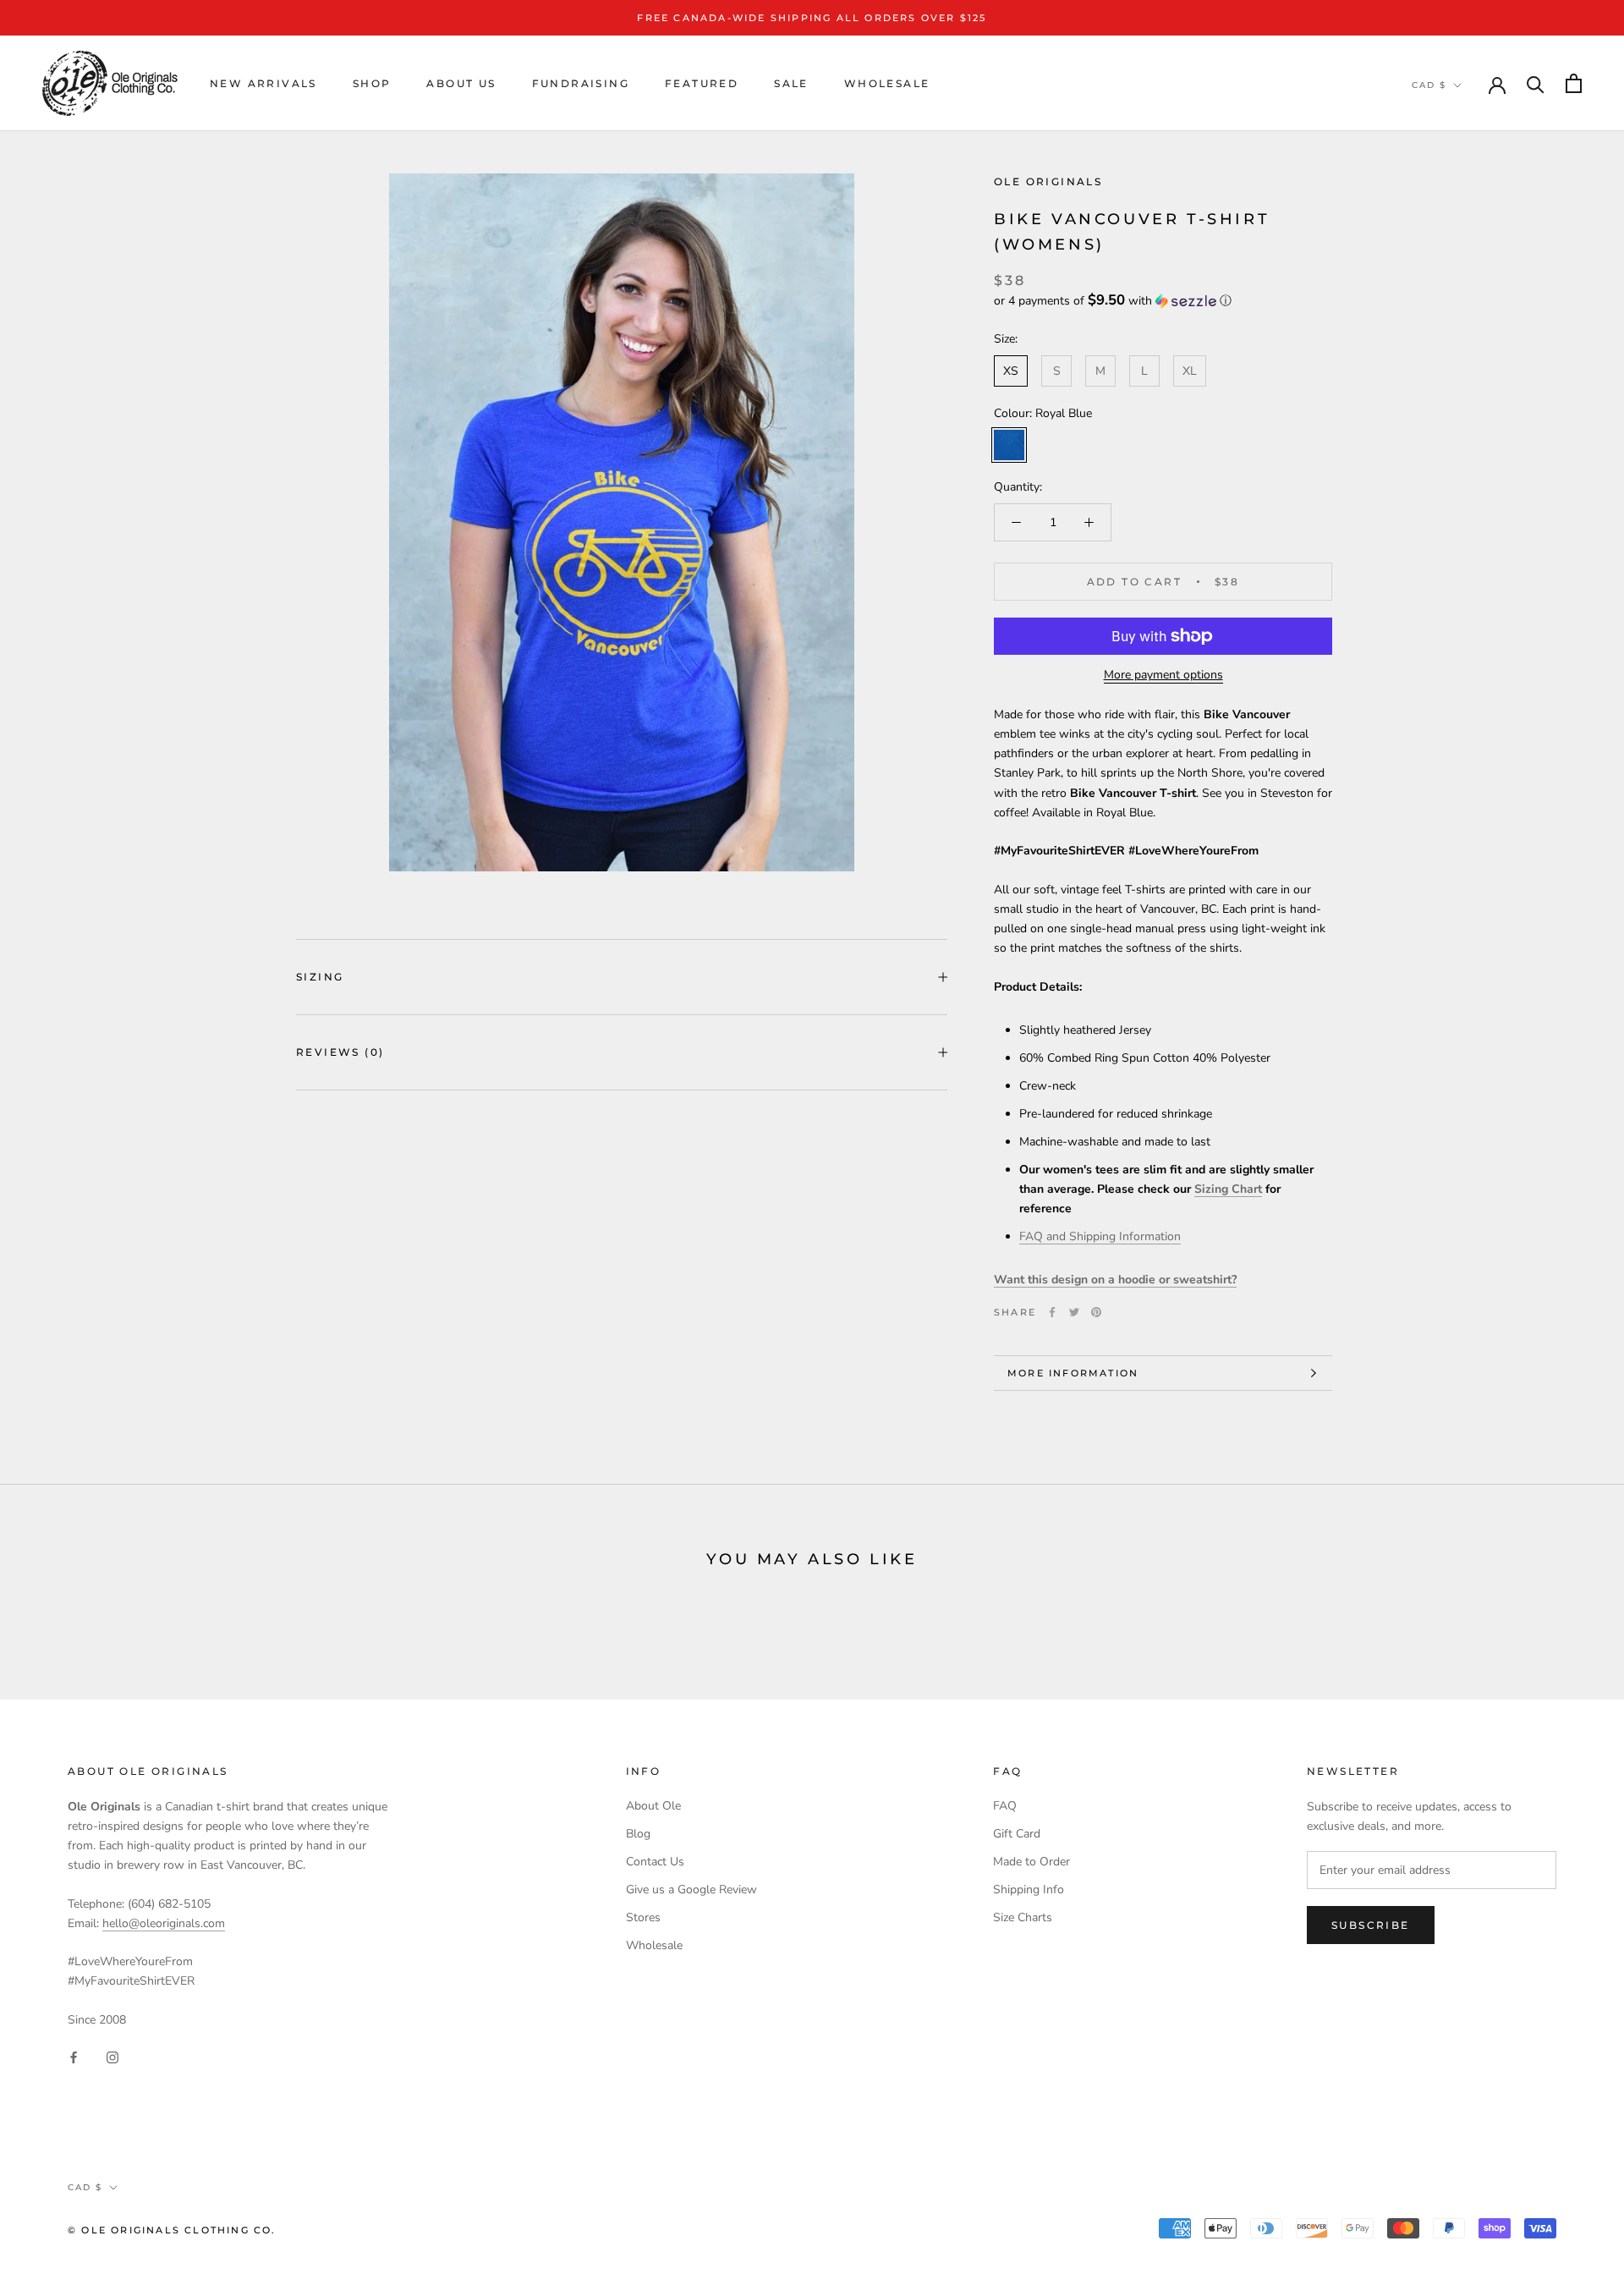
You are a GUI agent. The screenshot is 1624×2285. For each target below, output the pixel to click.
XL (1190, 371)
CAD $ (1429, 85)
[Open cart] (1574, 83)
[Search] (1536, 83)
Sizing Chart (1228, 1189)
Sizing (320, 977)
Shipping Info (1029, 1890)
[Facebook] (1052, 1312)
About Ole (653, 1806)
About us (461, 83)
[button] (1163, 301)
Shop (372, 83)
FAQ (1005, 1806)
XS (1011, 371)
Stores (643, 1917)
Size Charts (1023, 1917)
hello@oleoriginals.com (164, 1923)
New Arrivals (263, 83)
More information (1073, 1373)
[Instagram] (112, 2057)
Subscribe (1371, 1925)
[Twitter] (1074, 1312)
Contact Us (655, 1862)
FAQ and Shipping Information (1100, 1236)
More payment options (1163, 675)
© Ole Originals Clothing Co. (172, 2230)
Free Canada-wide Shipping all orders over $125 (812, 18)
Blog (638, 1834)
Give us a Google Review (691, 1890)
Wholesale (887, 83)
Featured (702, 83)
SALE (791, 83)
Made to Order (1031, 1862)
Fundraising (581, 83)
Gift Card (1017, 1834)
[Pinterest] (1096, 1312)
